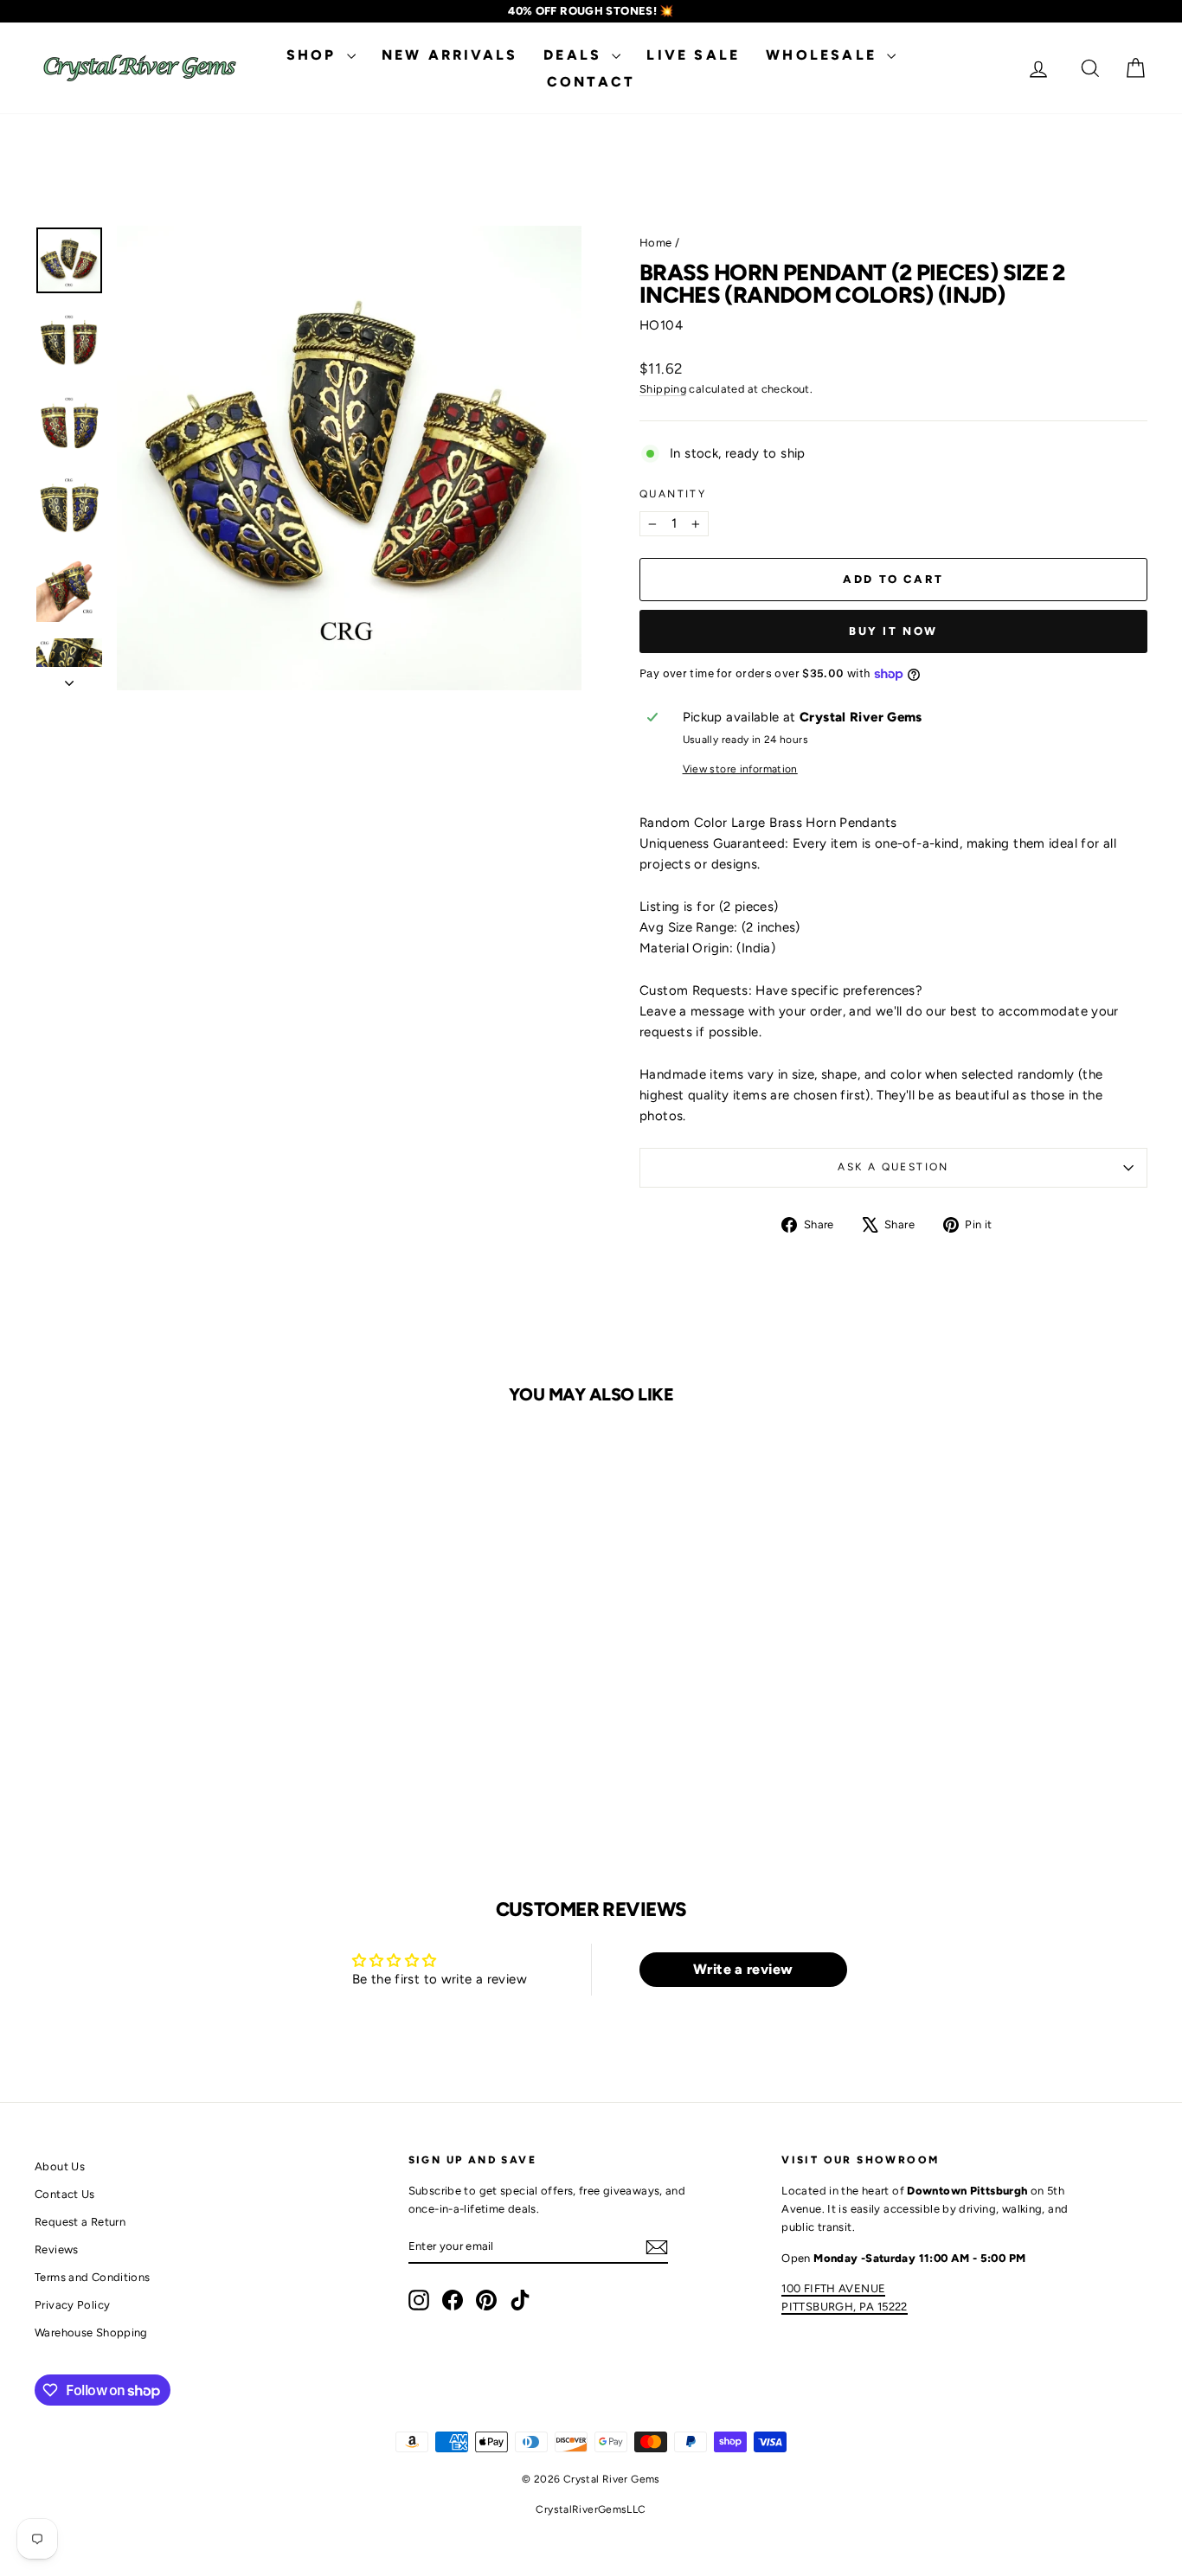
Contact (591, 82)
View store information (740, 769)
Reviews (57, 2249)
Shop (315, 55)
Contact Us (65, 2194)
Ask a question (893, 1167)
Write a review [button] (743, 1969)
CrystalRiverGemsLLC (591, 2509)
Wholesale (824, 55)
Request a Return (80, 2222)
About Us (60, 2166)
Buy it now (893, 631)
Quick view (166, 1692)
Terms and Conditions (93, 2277)
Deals (575, 55)
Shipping (663, 389)
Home (656, 243)
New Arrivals (450, 55)
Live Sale (693, 55)
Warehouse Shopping (91, 2332)
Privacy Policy (72, 2305)
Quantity (673, 494)
